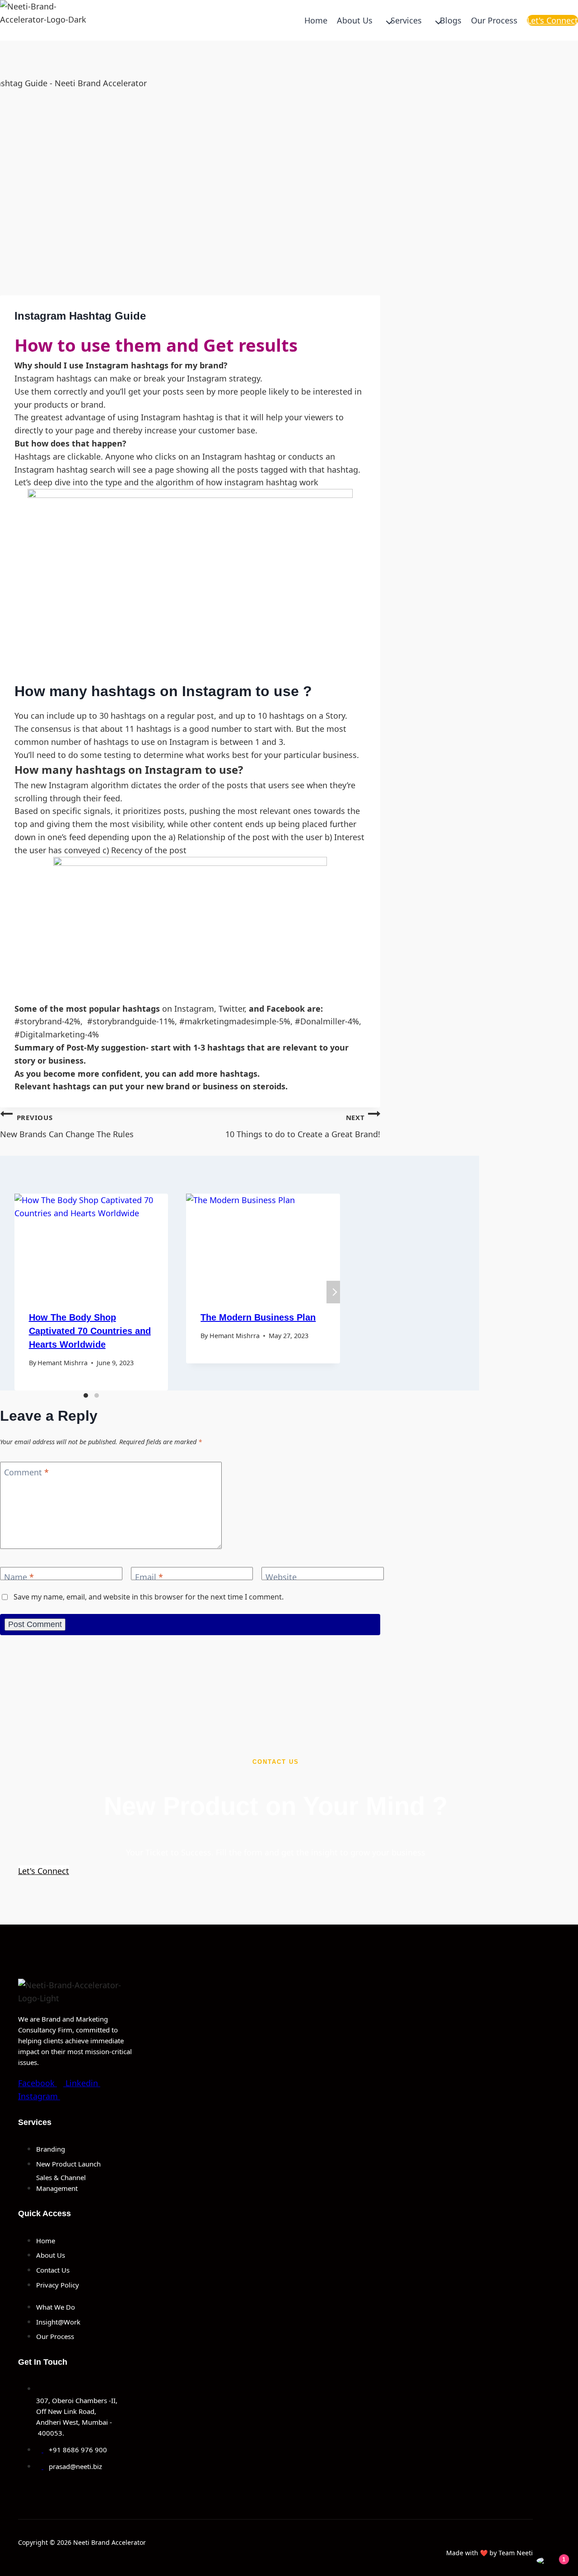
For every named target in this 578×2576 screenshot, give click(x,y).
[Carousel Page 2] (97, 1395)
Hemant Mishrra (63, 1363)
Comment (26, 1472)
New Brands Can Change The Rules (67, 1126)
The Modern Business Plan (258, 1317)
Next (333, 1292)
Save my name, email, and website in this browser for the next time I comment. (149, 1597)
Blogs (451, 20)
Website (281, 1578)
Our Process (494, 20)
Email (149, 1578)
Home (316, 20)
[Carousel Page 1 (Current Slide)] (86, 1395)
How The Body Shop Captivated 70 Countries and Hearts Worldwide (90, 1331)
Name (19, 1578)
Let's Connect (552, 20)
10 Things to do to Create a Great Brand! (303, 1126)
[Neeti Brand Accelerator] (45, 20)
